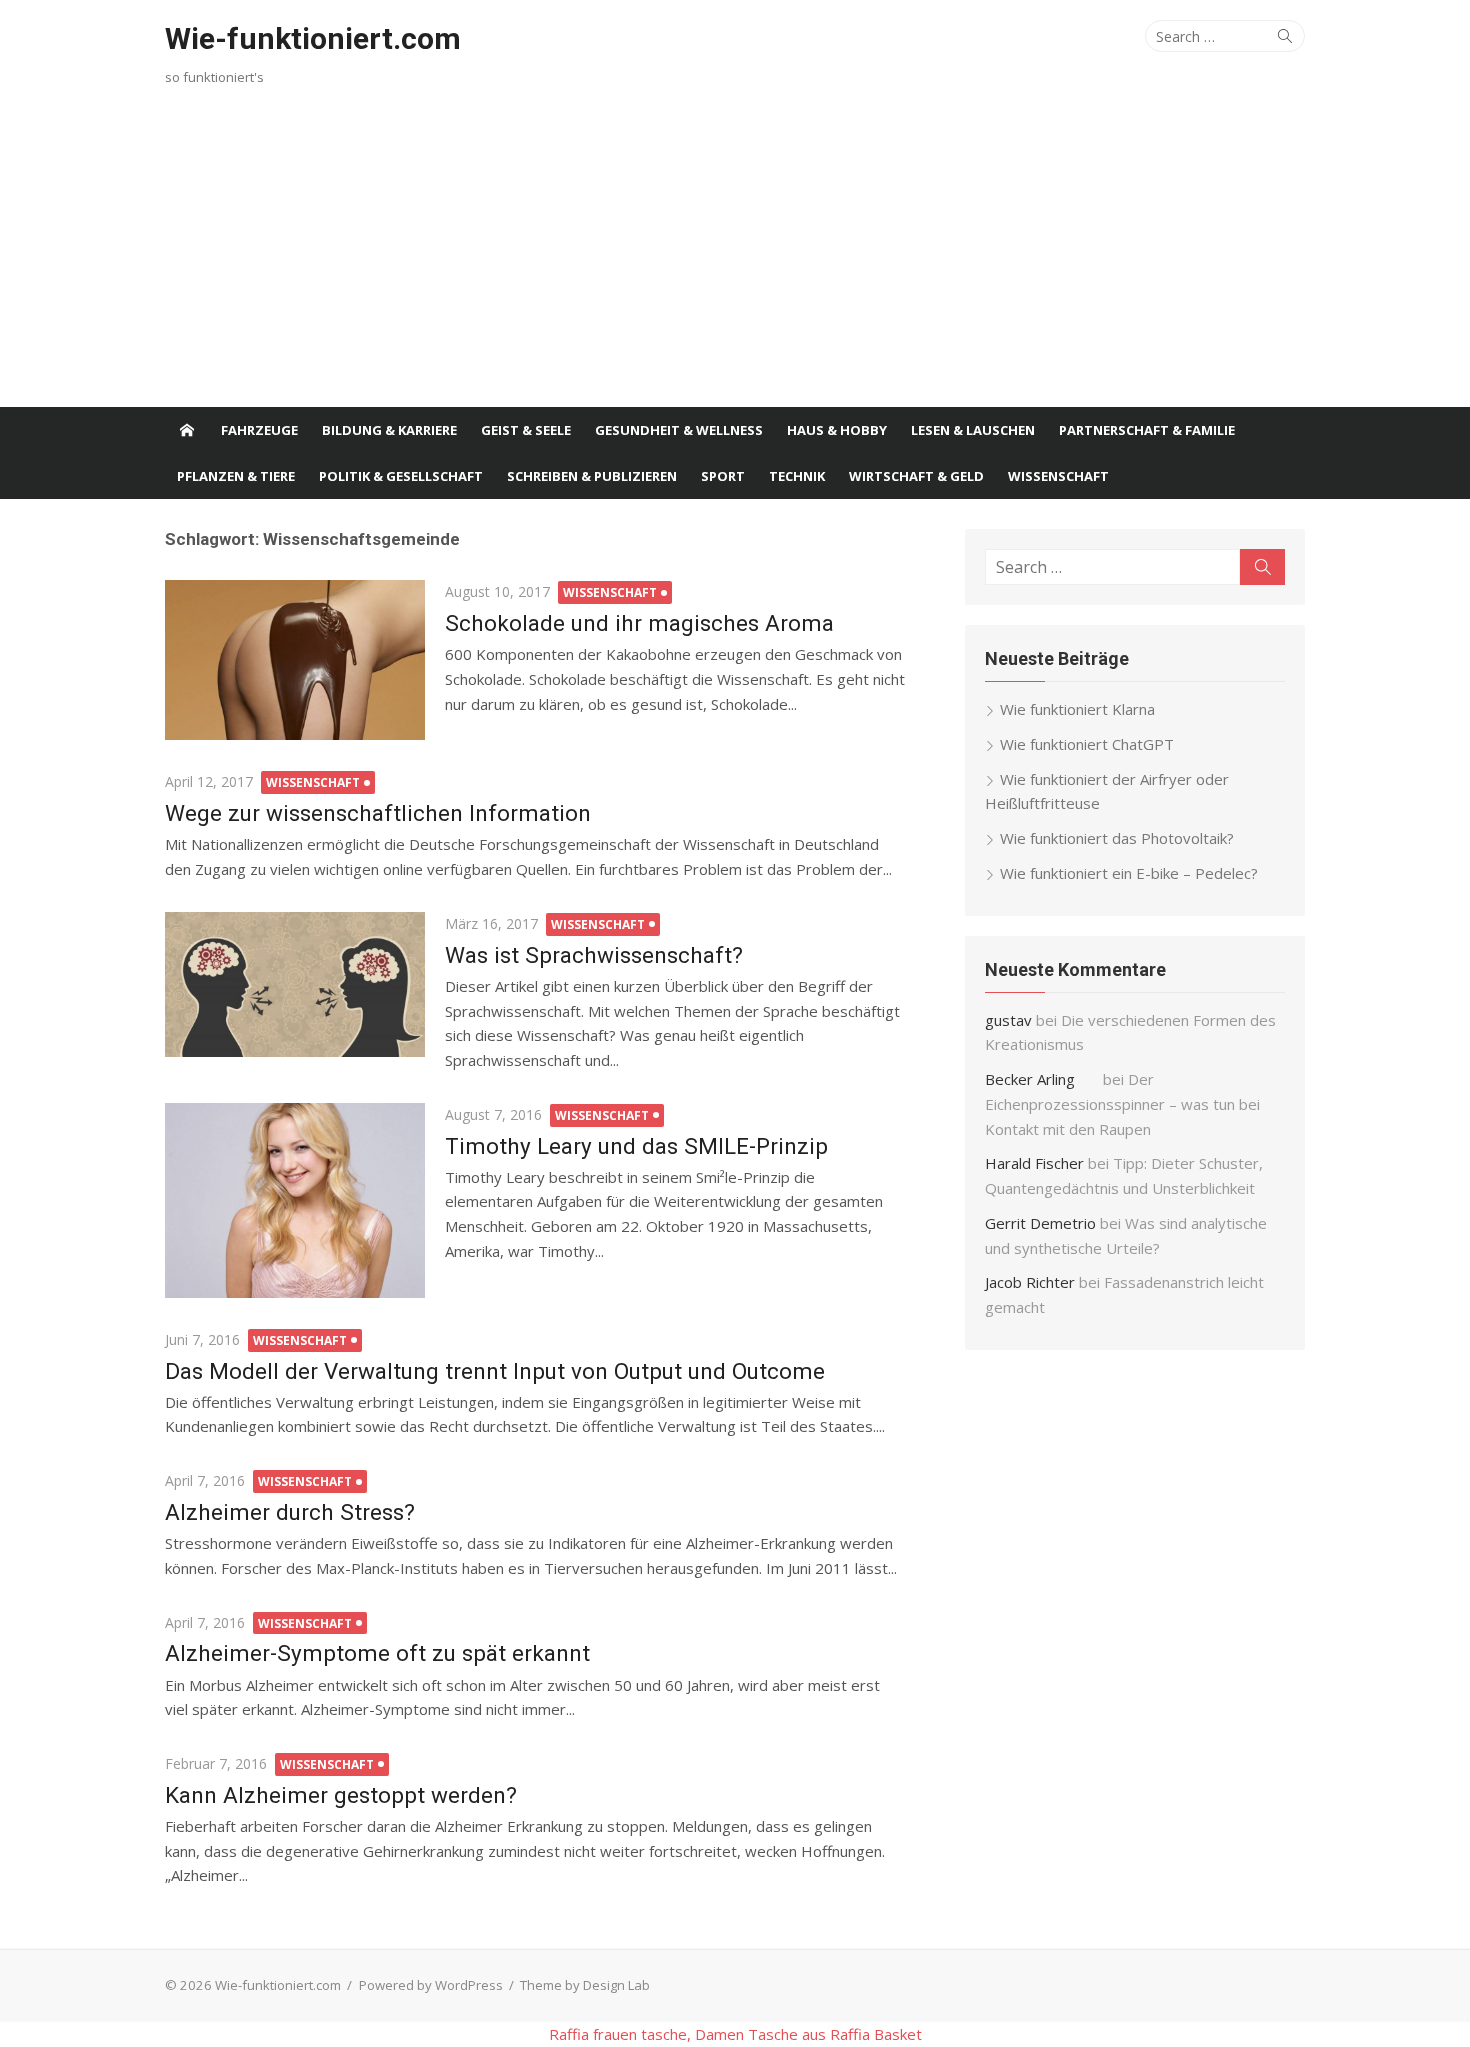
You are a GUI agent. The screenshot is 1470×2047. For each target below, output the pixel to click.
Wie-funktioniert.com (313, 38)
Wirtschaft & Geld (916, 476)
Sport (723, 476)
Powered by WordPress (431, 1985)
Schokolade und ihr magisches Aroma (639, 623)
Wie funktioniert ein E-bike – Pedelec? (1129, 873)
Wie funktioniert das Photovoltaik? (1117, 838)
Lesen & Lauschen (973, 430)
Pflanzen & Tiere (236, 476)
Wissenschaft (1058, 476)
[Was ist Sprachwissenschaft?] (295, 984)
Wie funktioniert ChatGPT (1087, 744)
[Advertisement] (735, 257)
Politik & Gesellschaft (401, 476)
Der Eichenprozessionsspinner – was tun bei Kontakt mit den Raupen (1122, 1104)
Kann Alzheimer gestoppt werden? (341, 1795)
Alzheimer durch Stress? (290, 1512)
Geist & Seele (526, 430)
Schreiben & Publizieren (592, 476)
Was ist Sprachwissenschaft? (594, 955)
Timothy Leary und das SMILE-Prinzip (636, 1146)
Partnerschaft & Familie (1147, 430)
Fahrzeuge (259, 430)
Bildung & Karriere (389, 430)
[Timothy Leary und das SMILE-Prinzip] (295, 1200)
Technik (797, 476)
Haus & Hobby (837, 430)
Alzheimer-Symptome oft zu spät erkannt (377, 1653)
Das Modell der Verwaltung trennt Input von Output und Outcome (495, 1371)
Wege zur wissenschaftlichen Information (378, 813)
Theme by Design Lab (585, 1985)
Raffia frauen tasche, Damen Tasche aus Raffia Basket (735, 2034)
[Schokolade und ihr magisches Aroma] (295, 660)
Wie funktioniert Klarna (1077, 709)
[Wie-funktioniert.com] (187, 430)
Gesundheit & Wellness (679, 430)
